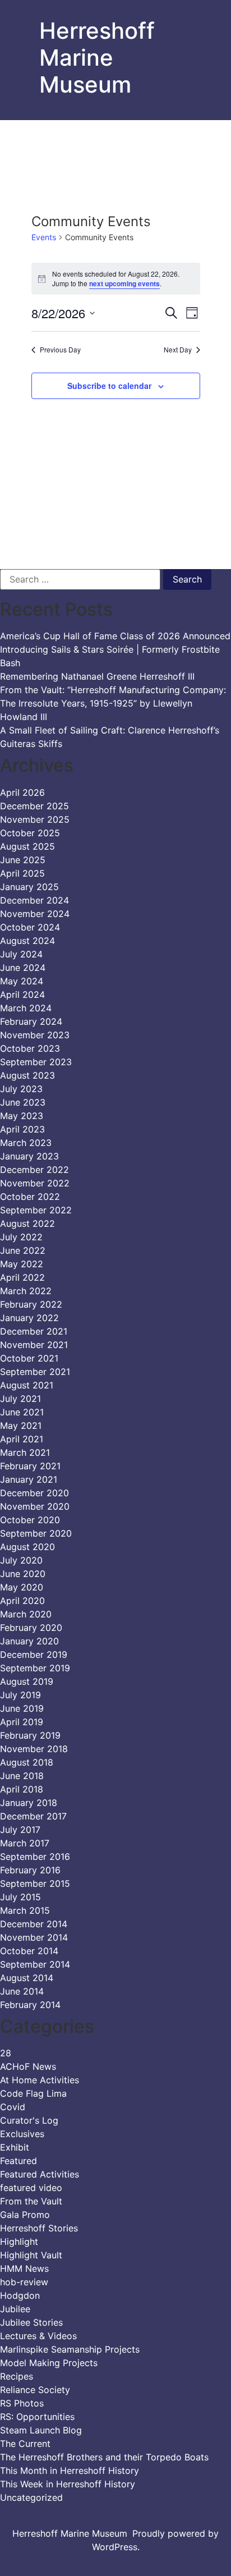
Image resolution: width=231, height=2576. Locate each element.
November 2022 (35, 1183)
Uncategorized (31, 2497)
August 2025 (27, 846)
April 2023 (22, 1129)
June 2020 (23, 1574)
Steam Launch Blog (41, 2430)
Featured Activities (40, 2174)
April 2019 (22, 1722)
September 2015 (35, 1883)
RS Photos (22, 2403)
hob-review (24, 2282)
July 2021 (20, 1399)
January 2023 (29, 1156)
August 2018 (27, 1762)
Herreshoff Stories (39, 2228)
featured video (31, 2188)
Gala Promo (25, 2215)
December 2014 (34, 1924)
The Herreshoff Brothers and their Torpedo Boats (104, 2457)
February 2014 (30, 2005)
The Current (25, 2444)
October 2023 (30, 1048)
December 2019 (34, 1654)
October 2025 (30, 833)
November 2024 (35, 914)
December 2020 (34, 1493)
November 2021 (34, 1345)
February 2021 (30, 1466)
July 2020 (21, 1560)
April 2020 (22, 1601)
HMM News (24, 2268)
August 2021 (27, 1385)
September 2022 (36, 1210)
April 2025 (22, 873)
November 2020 (35, 1506)
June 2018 (22, 1776)
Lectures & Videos (38, 2336)
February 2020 (31, 1628)
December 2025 (34, 806)
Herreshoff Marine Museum (97, 58)
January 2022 (29, 1318)
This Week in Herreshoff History (68, 2484)
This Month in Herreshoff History (70, 2470)
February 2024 (31, 1021)
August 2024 (27, 941)
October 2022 (30, 1197)
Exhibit (15, 2147)
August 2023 (27, 1075)
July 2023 (21, 1089)
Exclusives (22, 2134)
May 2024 (22, 981)
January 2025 (29, 887)
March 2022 (26, 1291)
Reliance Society (35, 2390)
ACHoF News (28, 2066)
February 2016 (30, 1870)
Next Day (178, 350)
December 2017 (33, 1816)
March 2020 (26, 1614)
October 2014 (29, 1951)
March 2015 (25, 1910)
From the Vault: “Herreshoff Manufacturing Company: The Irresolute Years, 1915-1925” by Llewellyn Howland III (113, 703)
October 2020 (30, 1520)
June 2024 (23, 968)
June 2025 (23, 860)
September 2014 (35, 1964)
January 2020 (29, 1641)
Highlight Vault (31, 2255)
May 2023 (22, 1116)
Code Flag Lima (33, 2093)
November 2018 (34, 1749)
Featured (19, 2161)
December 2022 (34, 1170)
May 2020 (22, 1587)
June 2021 (22, 1412)
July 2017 (20, 1830)
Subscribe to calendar (109, 386)
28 (6, 2053)
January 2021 (29, 1479)
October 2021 (29, 1358)
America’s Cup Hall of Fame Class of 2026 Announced (115, 636)
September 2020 (36, 1533)
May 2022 (22, 1264)
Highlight (19, 2242)
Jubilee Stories (31, 2322)
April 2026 (22, 792)
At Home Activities (40, 2080)
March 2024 (26, 1008)
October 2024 (30, 927)
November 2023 (35, 1035)
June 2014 (22, 1991)
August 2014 (27, 1978)
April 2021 (22, 1439)
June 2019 (22, 1708)
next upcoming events (124, 283)
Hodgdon (20, 2295)
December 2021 (34, 1331)
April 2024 (22, 994)
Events (44, 237)
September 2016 (35, 1857)
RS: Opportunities (37, 2417)
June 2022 (23, 1250)
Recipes (17, 2376)
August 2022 (27, 1223)
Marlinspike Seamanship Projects (70, 2349)
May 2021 (21, 1425)
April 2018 (22, 1789)
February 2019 (30, 1735)
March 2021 (25, 1452)
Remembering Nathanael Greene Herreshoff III (97, 676)
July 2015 (20, 1897)
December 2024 (34, 900)
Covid (13, 2107)
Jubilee (15, 2309)
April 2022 (22, 1277)
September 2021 (35, 1372)
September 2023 (36, 1062)
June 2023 (23, 1102)
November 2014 (34, 1937)
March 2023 (26, 1143)
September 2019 (35, 1668)
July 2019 (20, 1695)
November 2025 (35, 819)
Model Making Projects (49, 2363)
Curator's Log (29, 2120)
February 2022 (31, 1304)
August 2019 (27, 1681)
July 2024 (21, 954)
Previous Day (60, 350)
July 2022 (21, 1237)
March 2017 (25, 1843)
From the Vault (31, 2201)
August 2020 (27, 1547)
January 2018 (29, 1803)
